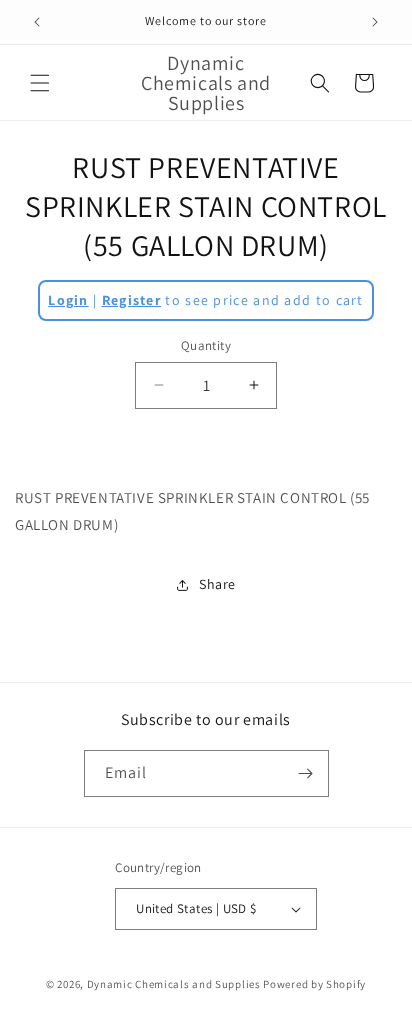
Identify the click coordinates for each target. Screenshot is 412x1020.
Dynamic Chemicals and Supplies (174, 984)
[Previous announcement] (37, 22)
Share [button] (217, 584)
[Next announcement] (375, 22)
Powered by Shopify (314, 984)
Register (131, 300)
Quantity (206, 345)
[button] (40, 83)
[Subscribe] (306, 773)
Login (68, 300)
